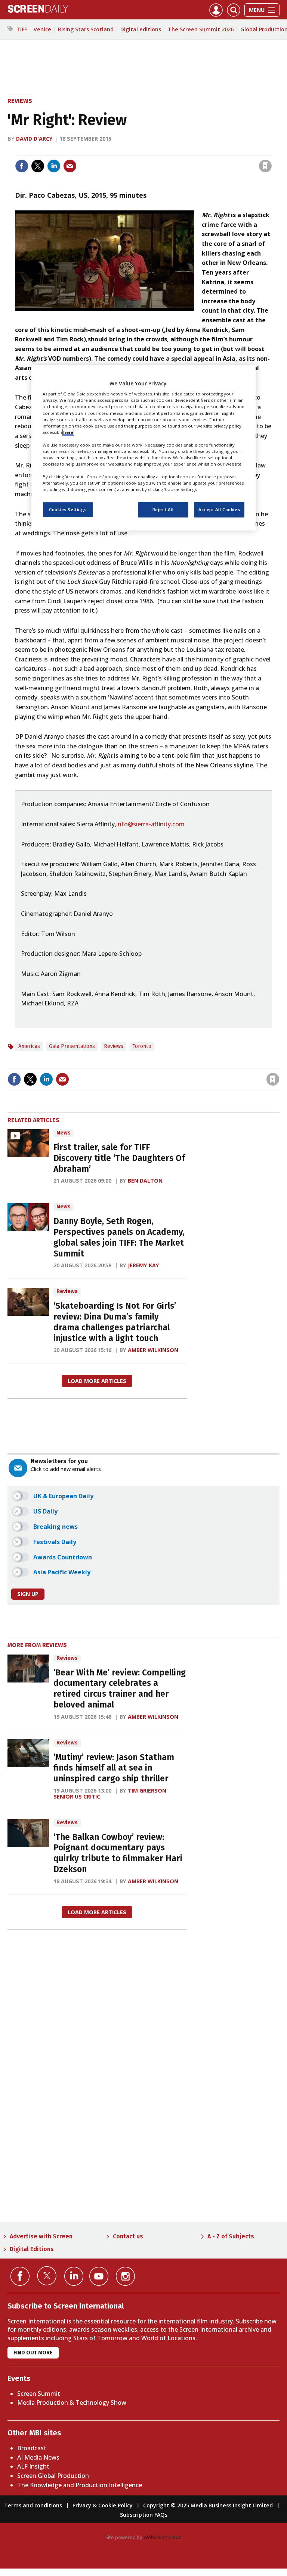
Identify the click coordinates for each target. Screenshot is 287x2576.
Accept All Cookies (219, 510)
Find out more (33, 2353)
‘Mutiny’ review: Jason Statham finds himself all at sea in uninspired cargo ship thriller (114, 1768)
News (64, 1133)
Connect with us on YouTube (99, 2276)
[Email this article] (70, 166)
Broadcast (32, 2448)
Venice (42, 29)
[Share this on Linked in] (54, 166)
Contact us (128, 2236)
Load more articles (97, 1381)
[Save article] (265, 166)
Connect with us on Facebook (20, 2276)
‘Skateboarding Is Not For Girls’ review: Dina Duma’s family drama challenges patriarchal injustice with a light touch (115, 1322)
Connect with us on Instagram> (125, 2276)
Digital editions (141, 29)
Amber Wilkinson (153, 1350)
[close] (271, 151)
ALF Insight (33, 2466)
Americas (29, 1046)
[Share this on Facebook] (22, 166)
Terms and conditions (33, 2505)
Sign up (28, 1594)
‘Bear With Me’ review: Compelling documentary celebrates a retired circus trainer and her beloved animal (120, 1689)
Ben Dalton (145, 1181)
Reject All (163, 510)
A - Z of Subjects (231, 2236)
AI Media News (38, 2457)
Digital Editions (32, 2249)
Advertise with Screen (41, 2236)
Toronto (142, 1046)
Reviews (20, 101)
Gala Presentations (72, 1046)
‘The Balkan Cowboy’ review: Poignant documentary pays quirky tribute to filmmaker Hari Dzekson (118, 1853)
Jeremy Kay (143, 1265)
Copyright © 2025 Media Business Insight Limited (208, 2505)
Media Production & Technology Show (72, 2403)
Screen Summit (39, 2394)
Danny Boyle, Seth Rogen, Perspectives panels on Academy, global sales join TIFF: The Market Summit (119, 1237)
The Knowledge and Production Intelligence (80, 2485)
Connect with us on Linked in (74, 2276)
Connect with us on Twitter (47, 2276)
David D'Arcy (34, 139)
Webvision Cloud (163, 2537)
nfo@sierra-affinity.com (151, 824)
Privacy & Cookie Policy (103, 2505)
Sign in (168, 151)
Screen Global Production (53, 2476)
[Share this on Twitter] (38, 166)
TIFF (22, 29)
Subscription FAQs (144, 2515)
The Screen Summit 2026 (201, 29)
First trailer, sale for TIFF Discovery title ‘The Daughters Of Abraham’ (119, 1158)
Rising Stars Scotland (86, 29)
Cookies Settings (68, 510)
